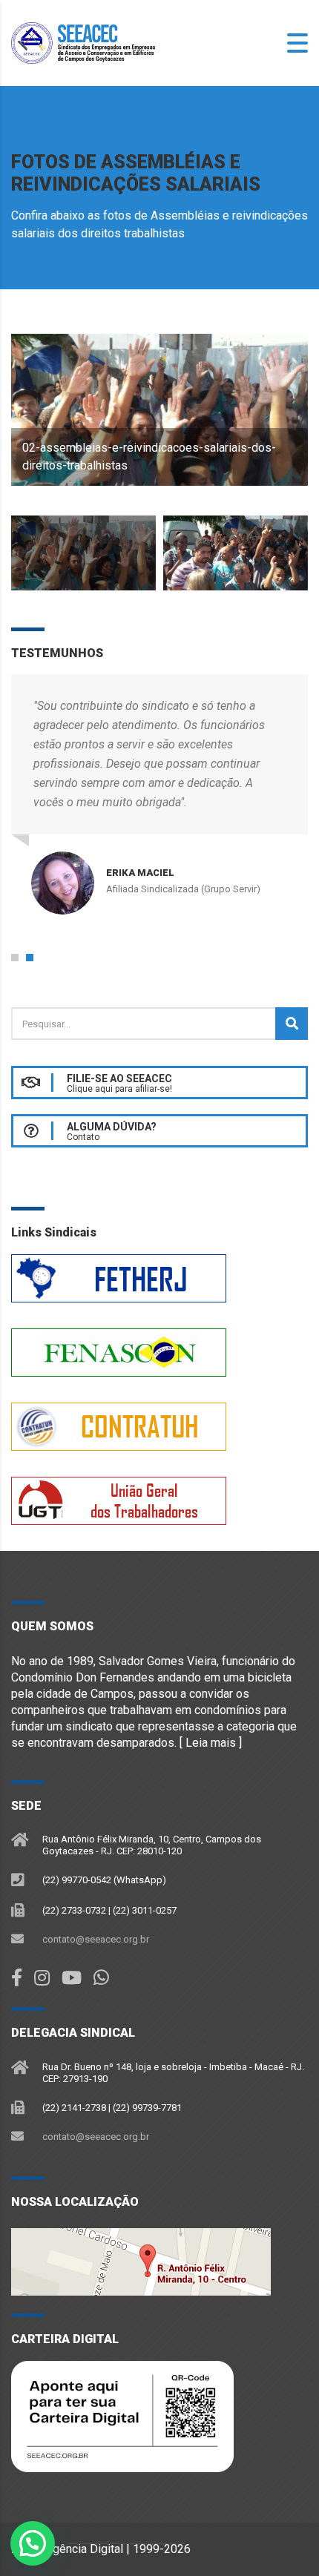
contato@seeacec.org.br (96, 1939)
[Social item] (17, 1978)
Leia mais (211, 1743)
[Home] (85, 42)
